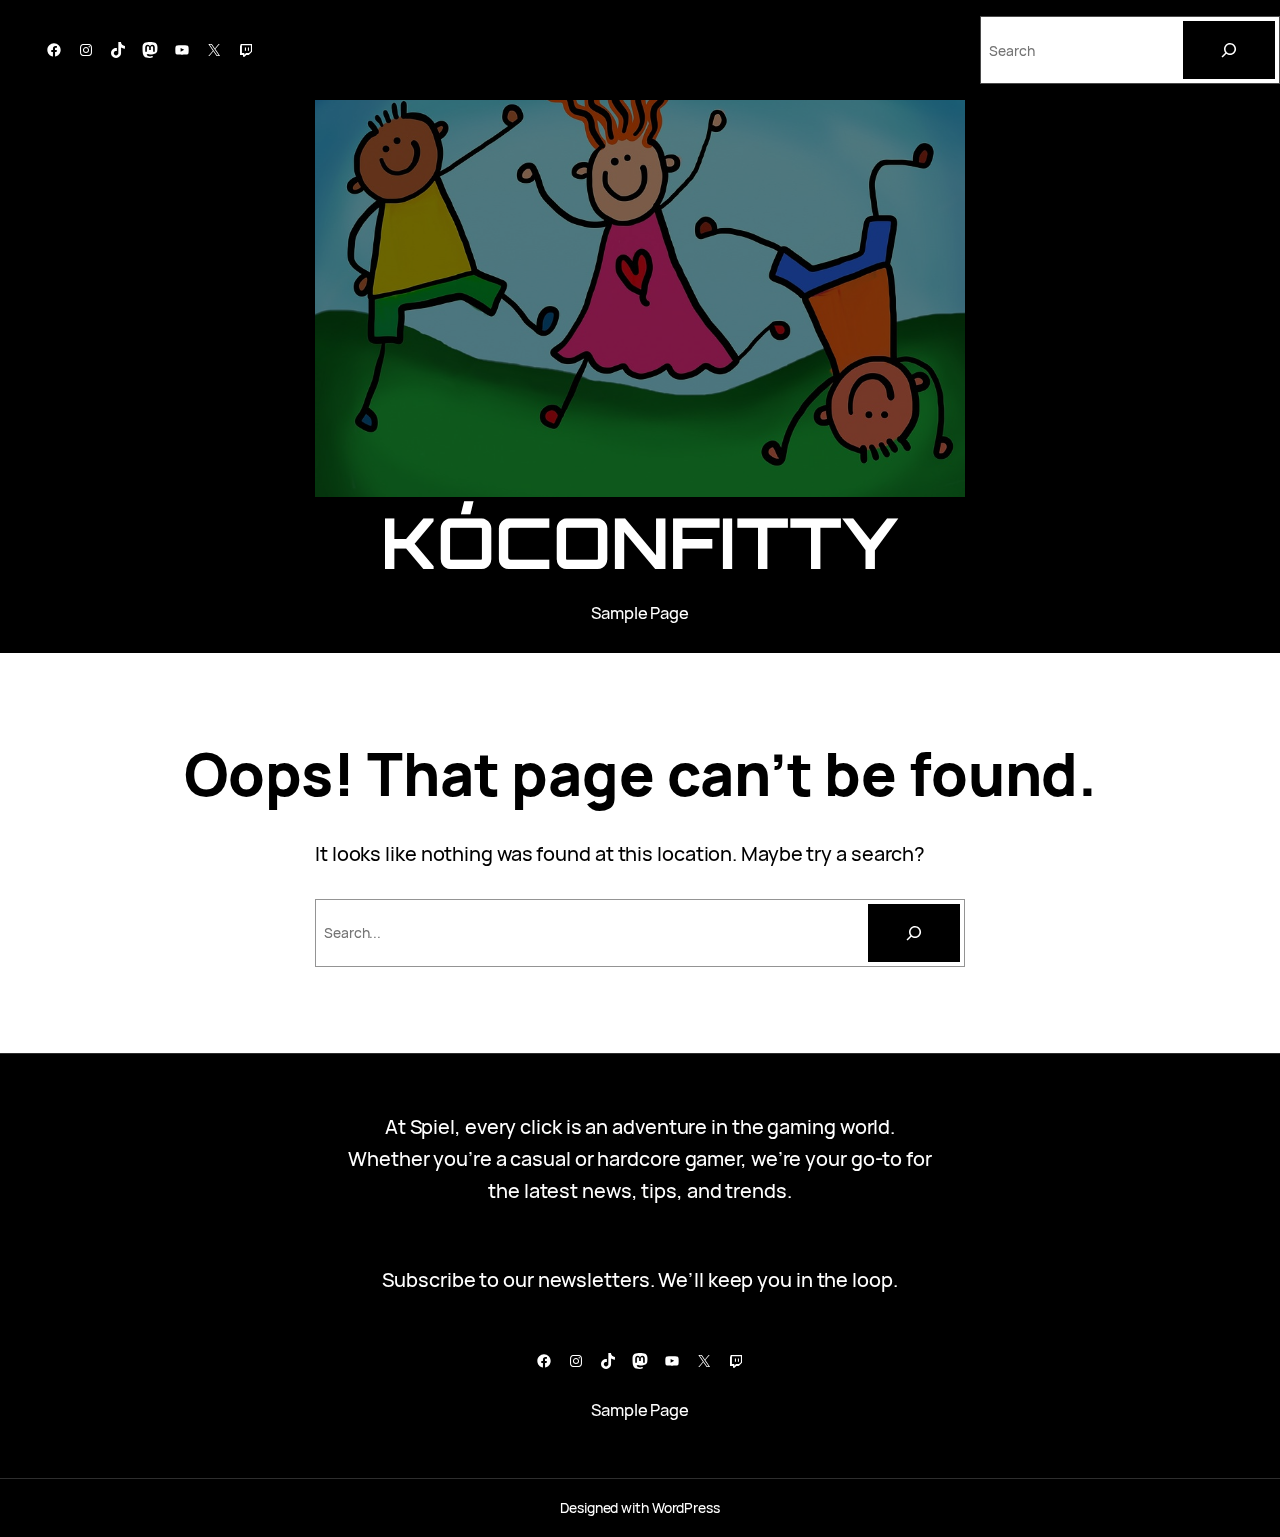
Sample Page (640, 612)
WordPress (686, 1507)
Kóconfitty (639, 542)
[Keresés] (914, 933)
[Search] (1229, 50)
